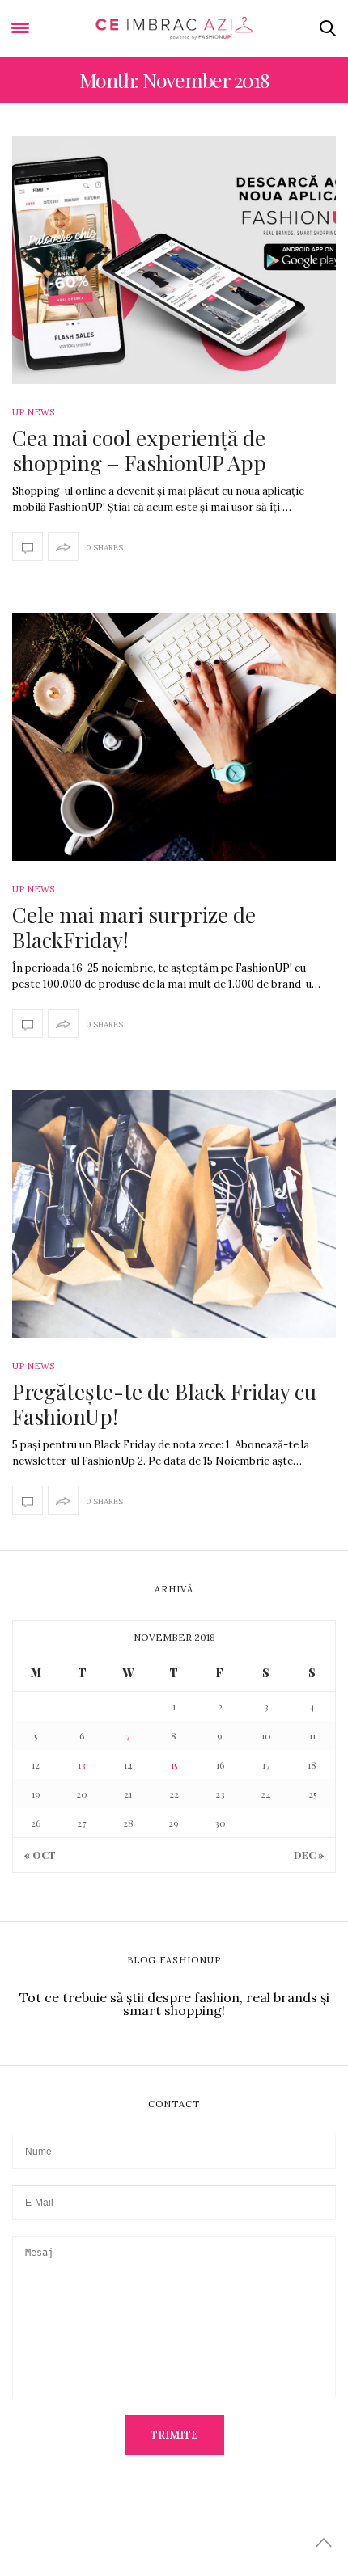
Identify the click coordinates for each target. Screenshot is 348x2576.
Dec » (309, 1855)
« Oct (40, 1855)
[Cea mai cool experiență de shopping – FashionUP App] (174, 260)
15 (174, 1764)
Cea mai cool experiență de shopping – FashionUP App (139, 450)
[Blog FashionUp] (174, 28)
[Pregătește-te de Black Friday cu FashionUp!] (174, 1214)
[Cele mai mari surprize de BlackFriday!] (174, 737)
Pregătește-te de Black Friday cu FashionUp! (164, 1404)
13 (82, 1764)
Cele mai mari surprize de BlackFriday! (134, 927)
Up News (33, 412)
